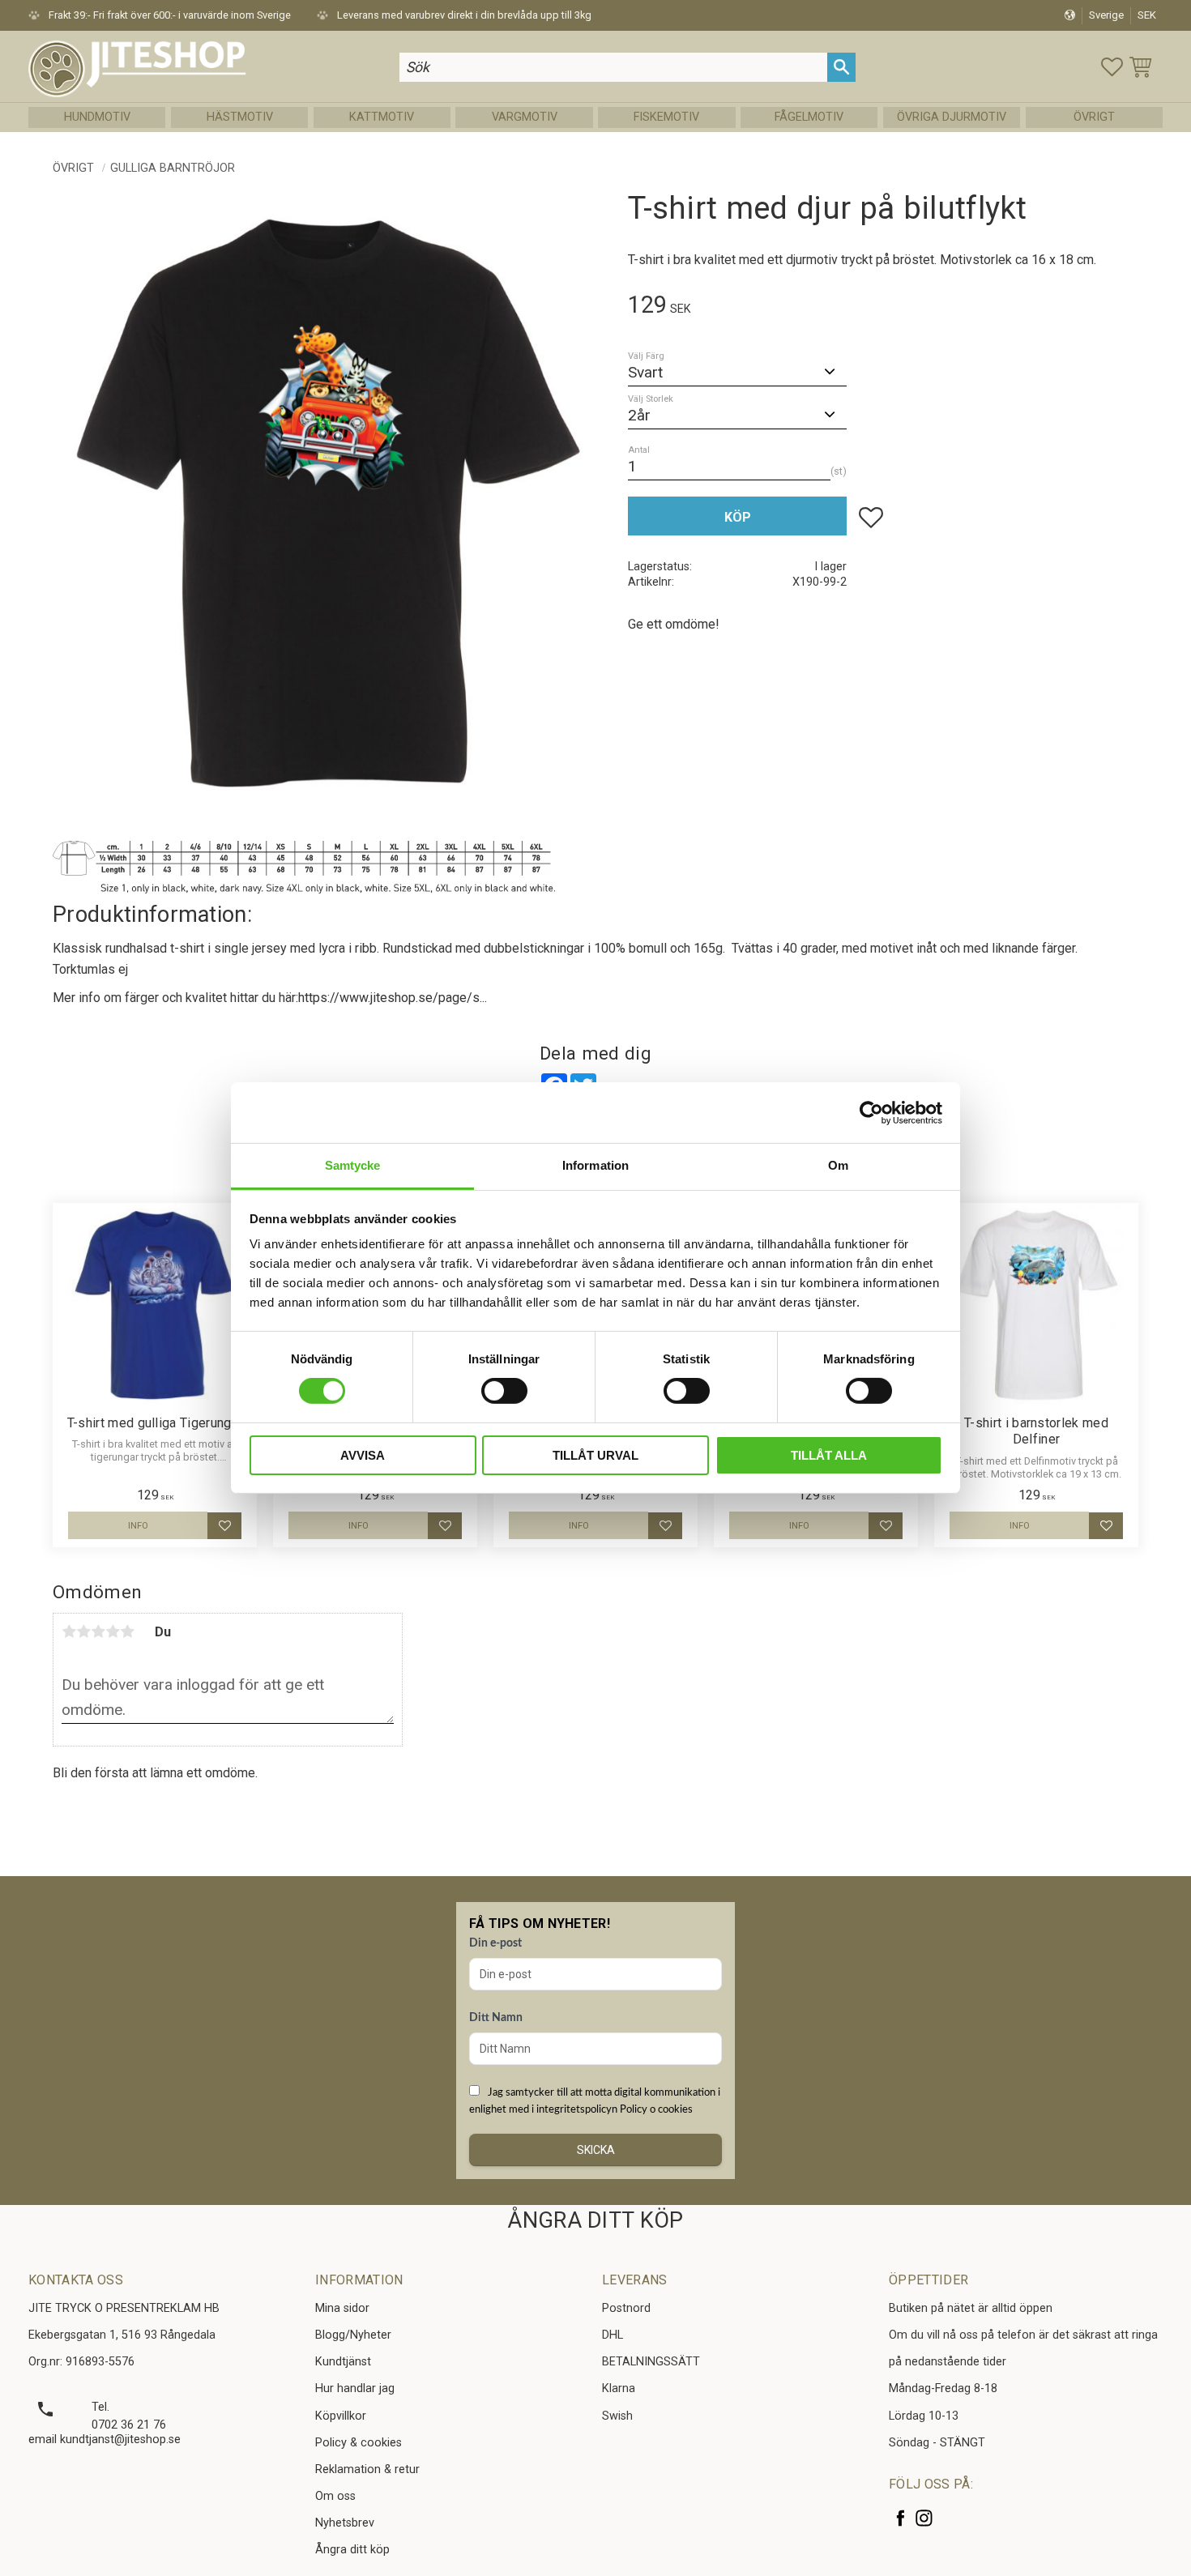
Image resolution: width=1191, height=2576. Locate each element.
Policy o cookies (656, 2109)
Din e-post (495, 1943)
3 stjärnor (98, 1631)
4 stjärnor (113, 1631)
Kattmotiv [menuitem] (382, 117)
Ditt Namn (496, 2018)
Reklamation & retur (367, 2469)
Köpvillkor (341, 2416)
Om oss (335, 2496)
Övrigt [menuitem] (1094, 117)
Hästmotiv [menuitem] (240, 117)
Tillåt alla (829, 1455)
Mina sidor (342, 2308)
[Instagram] (924, 2518)
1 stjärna (69, 1631)
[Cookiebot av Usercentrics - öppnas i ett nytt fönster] (871, 1112)
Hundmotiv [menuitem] (97, 117)
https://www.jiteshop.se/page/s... (393, 998)
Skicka (596, 2150)
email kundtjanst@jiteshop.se (105, 2440)
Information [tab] (595, 1165)
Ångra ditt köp (352, 2550)
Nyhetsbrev (345, 2523)
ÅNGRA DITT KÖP (595, 2220)
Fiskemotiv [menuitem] (666, 117)
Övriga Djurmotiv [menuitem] (952, 117)
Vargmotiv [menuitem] (525, 117)
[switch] (504, 1391)
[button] (1112, 67)
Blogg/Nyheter (353, 2335)
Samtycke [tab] (353, 1165)
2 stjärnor (83, 1631)
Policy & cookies (359, 2443)
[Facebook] (901, 2518)
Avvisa (363, 1455)
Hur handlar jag (355, 2388)
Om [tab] (838, 1165)
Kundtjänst (343, 2362)
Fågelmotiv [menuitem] (809, 117)
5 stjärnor (127, 1631)
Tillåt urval (595, 1455)
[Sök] (841, 67)
